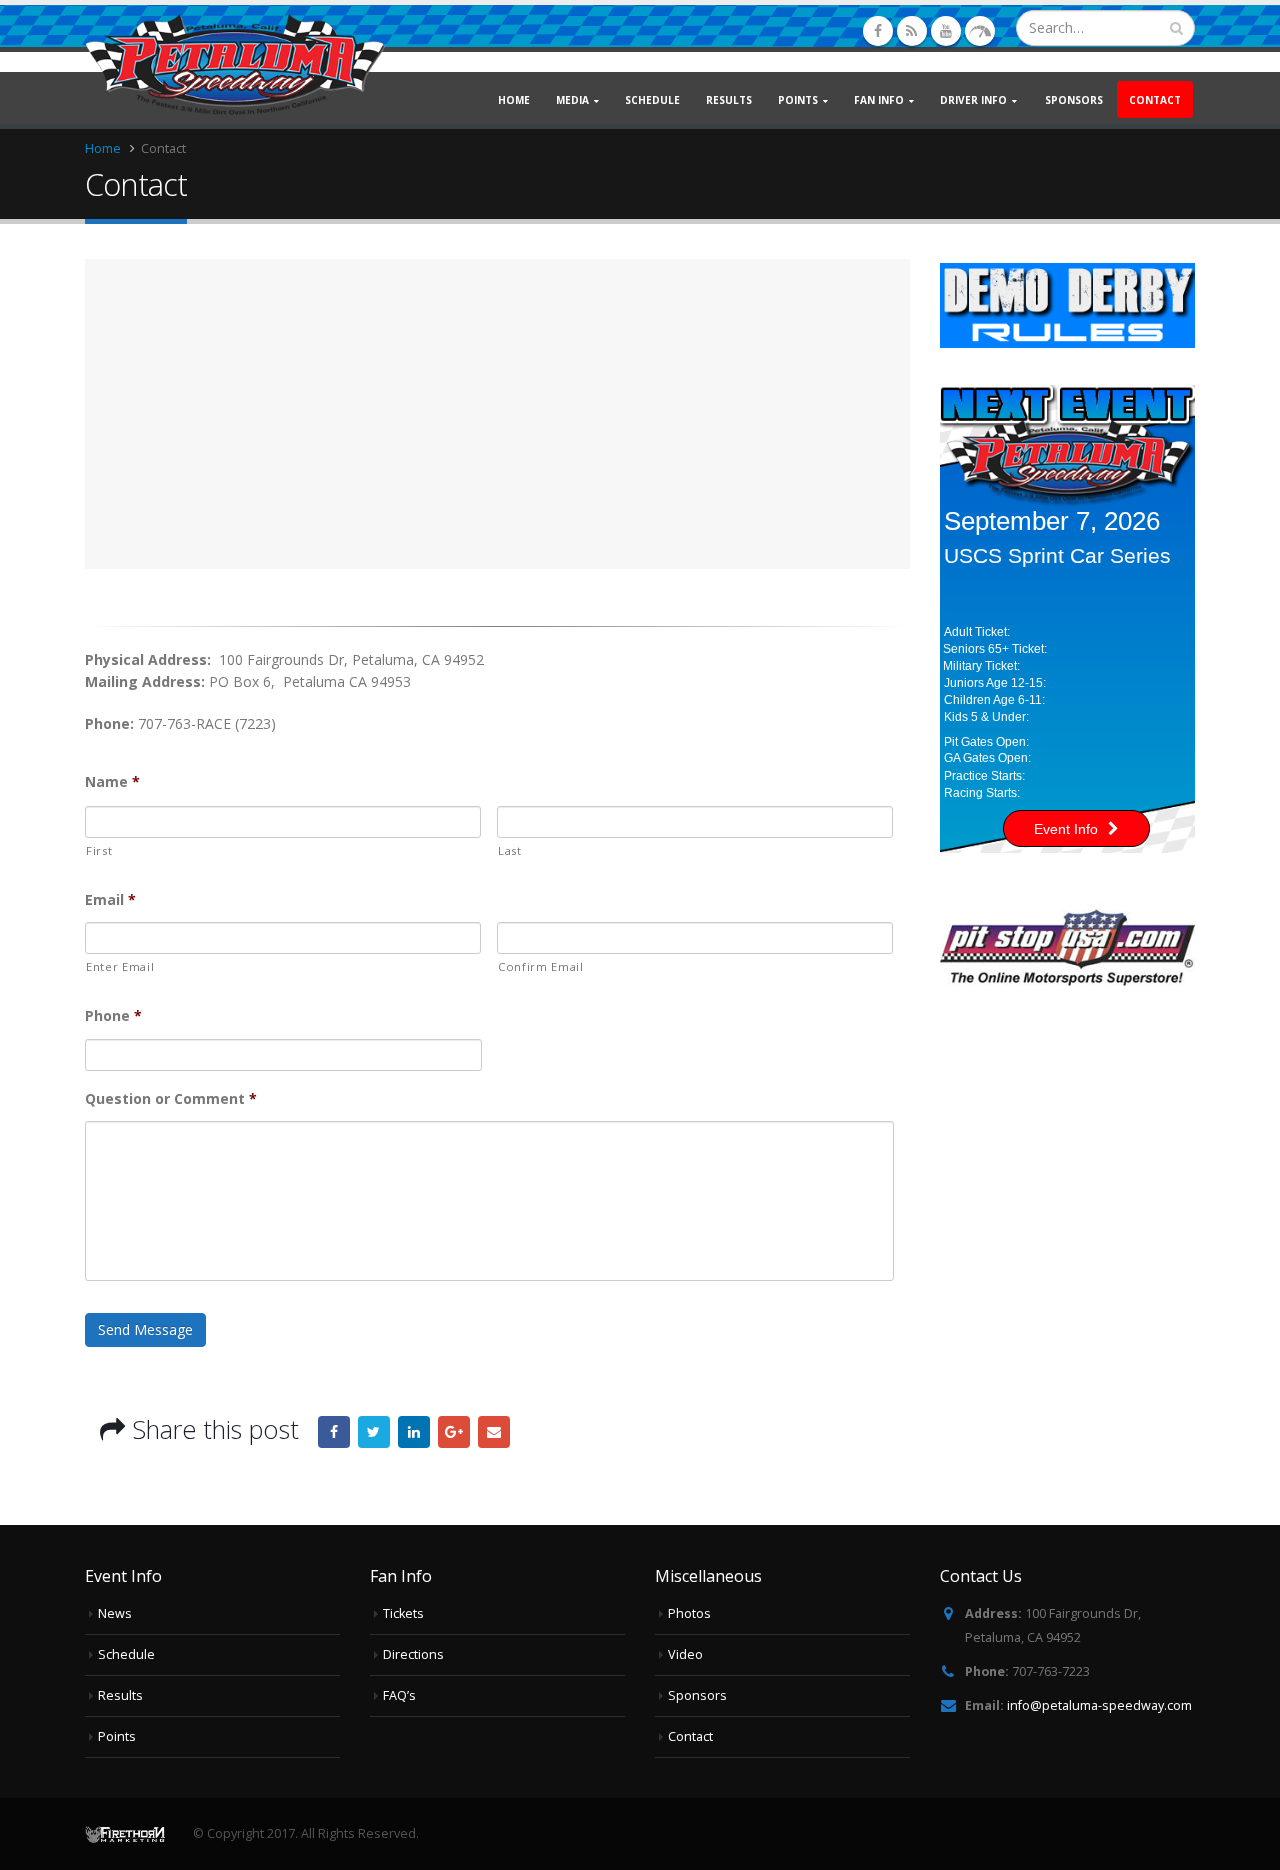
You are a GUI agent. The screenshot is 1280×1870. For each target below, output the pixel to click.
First (99, 850)
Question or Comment (171, 1099)
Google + (454, 1432)
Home (514, 100)
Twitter (374, 1432)
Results (729, 100)
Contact (1155, 100)
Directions (413, 1654)
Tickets (403, 1613)
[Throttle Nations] (980, 31)
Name (112, 782)
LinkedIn (414, 1432)
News (115, 1613)
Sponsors (1074, 100)
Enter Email (120, 966)
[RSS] (912, 31)
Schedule (652, 100)
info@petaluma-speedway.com (1099, 1705)
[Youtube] (946, 31)
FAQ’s (399, 1695)
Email (110, 900)
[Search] (1176, 28)
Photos (689, 1613)
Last (510, 850)
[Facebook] (878, 31)
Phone (113, 1016)
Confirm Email (541, 966)
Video (685, 1654)
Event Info (1066, 829)
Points (117, 1736)
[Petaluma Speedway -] (235, 64)
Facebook (334, 1432)
